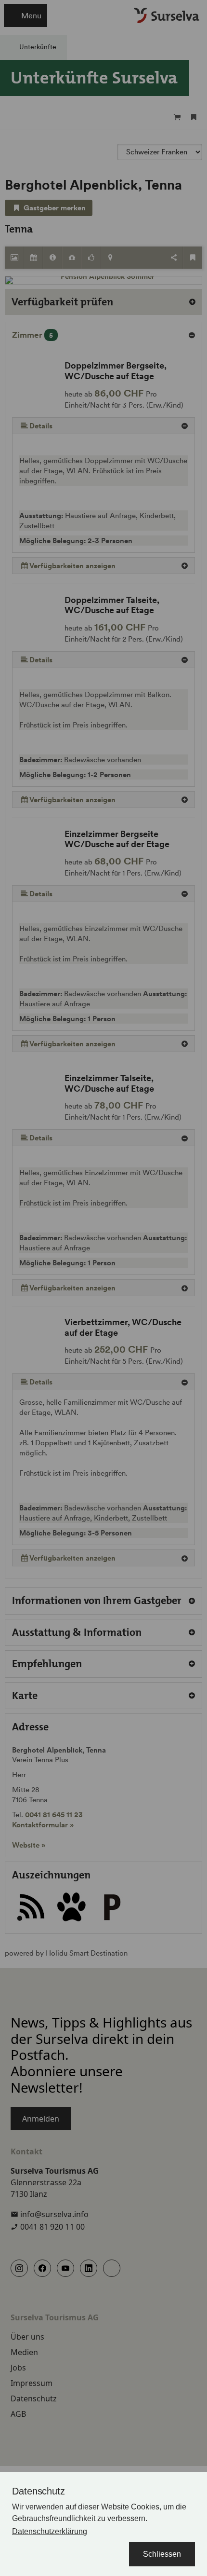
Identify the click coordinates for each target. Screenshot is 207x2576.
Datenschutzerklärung (50, 2531)
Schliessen (162, 2554)
